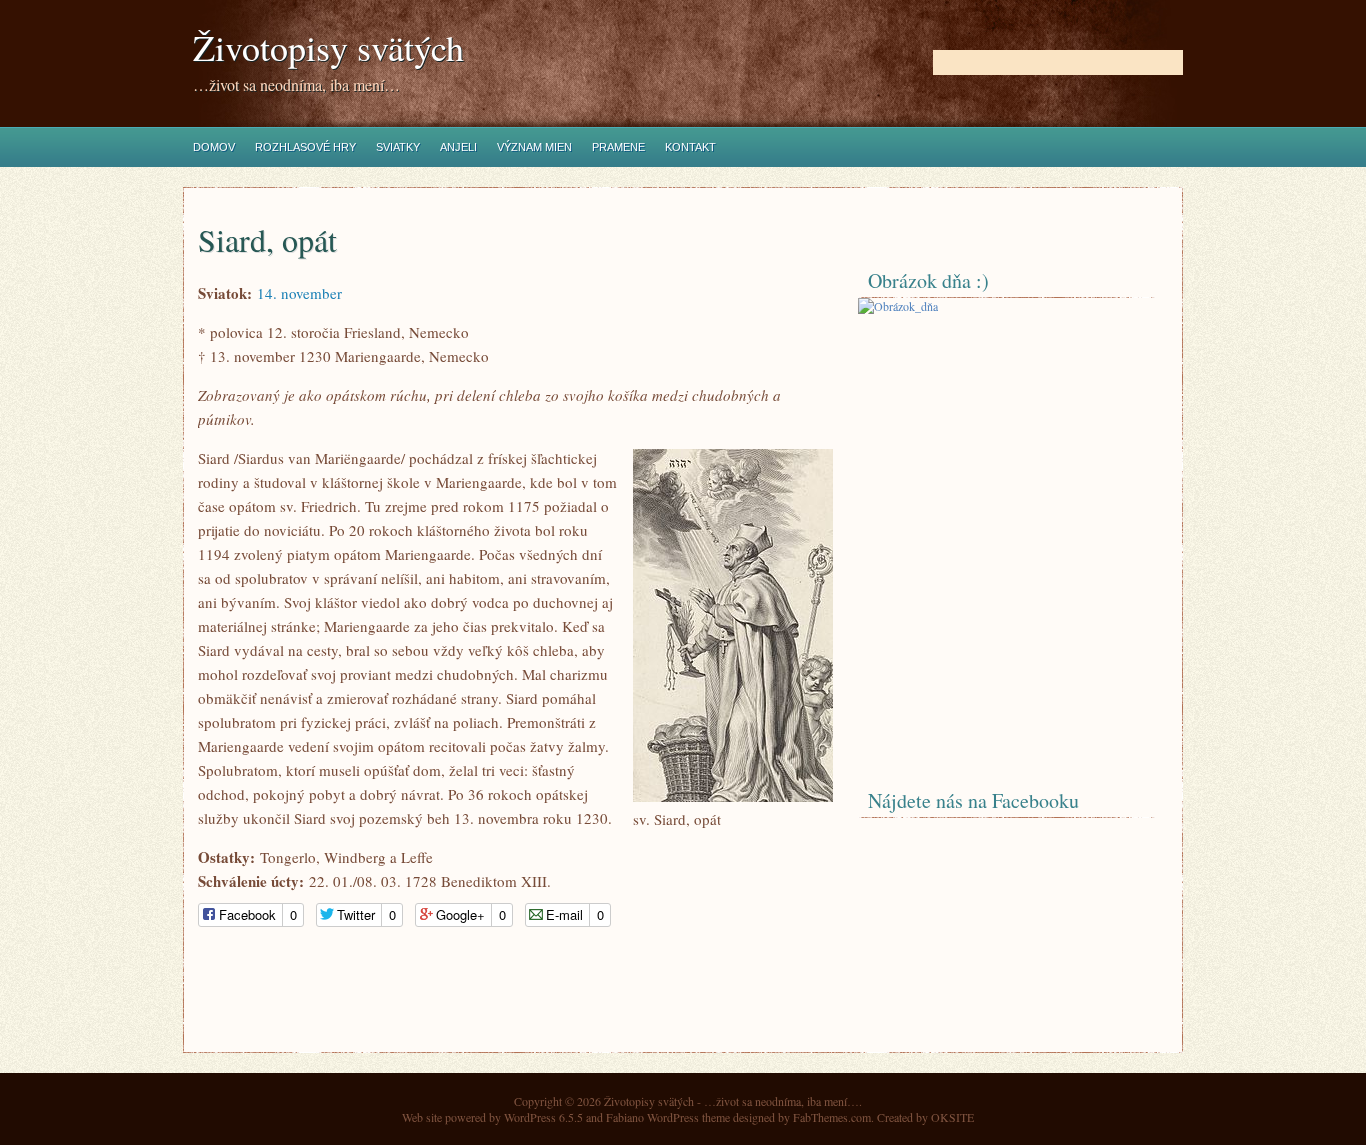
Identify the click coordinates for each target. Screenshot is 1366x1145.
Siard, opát (267, 239)
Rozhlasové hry (305, 147)
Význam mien (534, 147)
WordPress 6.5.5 (543, 1117)
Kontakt (690, 147)
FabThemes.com (832, 1117)
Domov (214, 147)
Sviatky (398, 147)
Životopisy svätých (328, 47)
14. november (299, 293)
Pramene (618, 147)
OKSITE (952, 1117)
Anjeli (458, 147)
